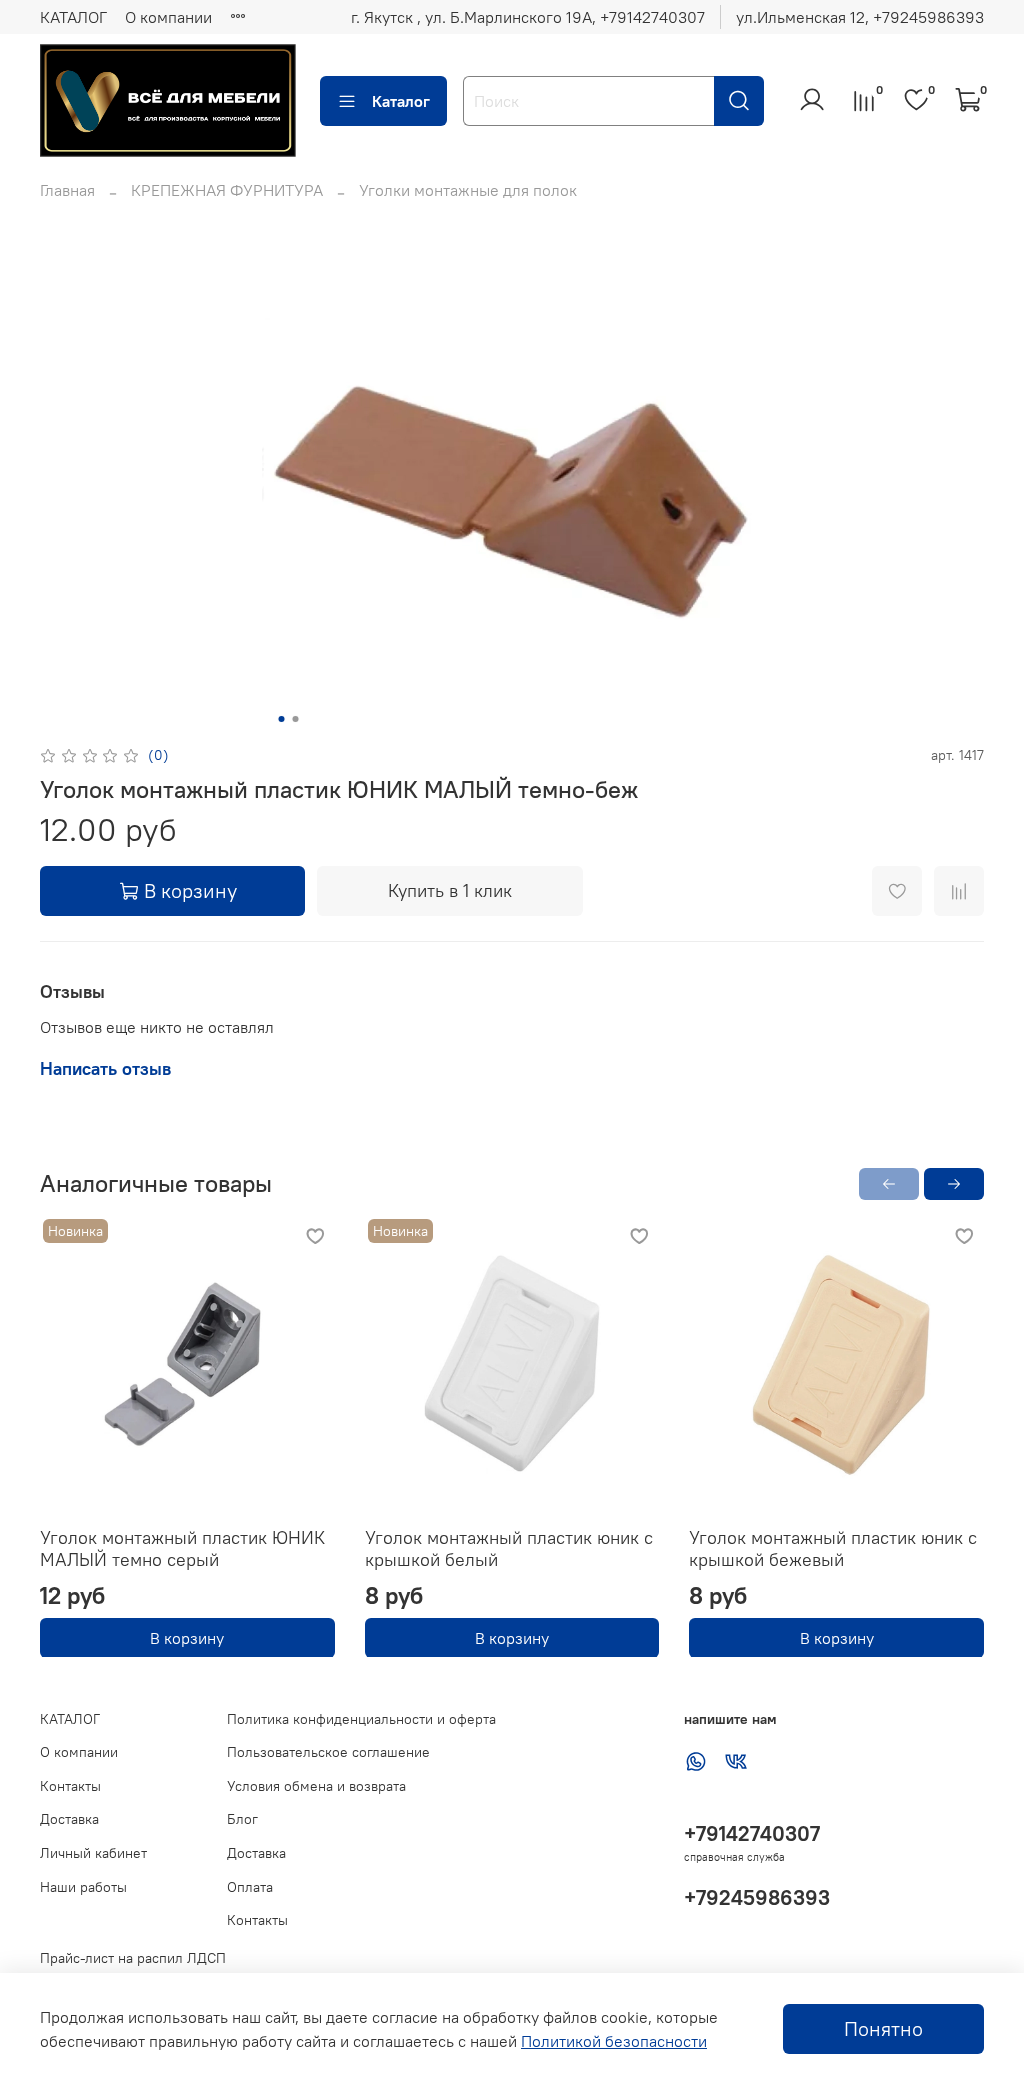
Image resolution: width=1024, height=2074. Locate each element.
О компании (168, 17)
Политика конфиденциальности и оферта (361, 1719)
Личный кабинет (93, 1853)
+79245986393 (757, 1897)
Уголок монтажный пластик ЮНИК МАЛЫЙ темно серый (182, 1548)
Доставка (69, 1819)
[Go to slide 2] (296, 719)
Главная (67, 190)
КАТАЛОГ (73, 17)
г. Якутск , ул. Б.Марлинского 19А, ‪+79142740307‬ (528, 17)
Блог (242, 1819)
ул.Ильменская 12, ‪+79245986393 (860, 17)
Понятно (883, 2028)
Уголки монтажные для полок (468, 190)
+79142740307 (752, 1833)
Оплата (250, 1887)
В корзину (187, 1637)
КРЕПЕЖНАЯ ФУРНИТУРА (227, 190)
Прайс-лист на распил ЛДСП (133, 1958)
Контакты (70, 1786)
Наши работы (83, 1887)
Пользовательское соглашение (328, 1752)
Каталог (401, 101)
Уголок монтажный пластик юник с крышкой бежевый (833, 1548)
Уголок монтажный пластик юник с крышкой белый (509, 1548)
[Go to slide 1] (282, 719)
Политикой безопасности (614, 2041)
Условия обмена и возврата (316, 1786)
